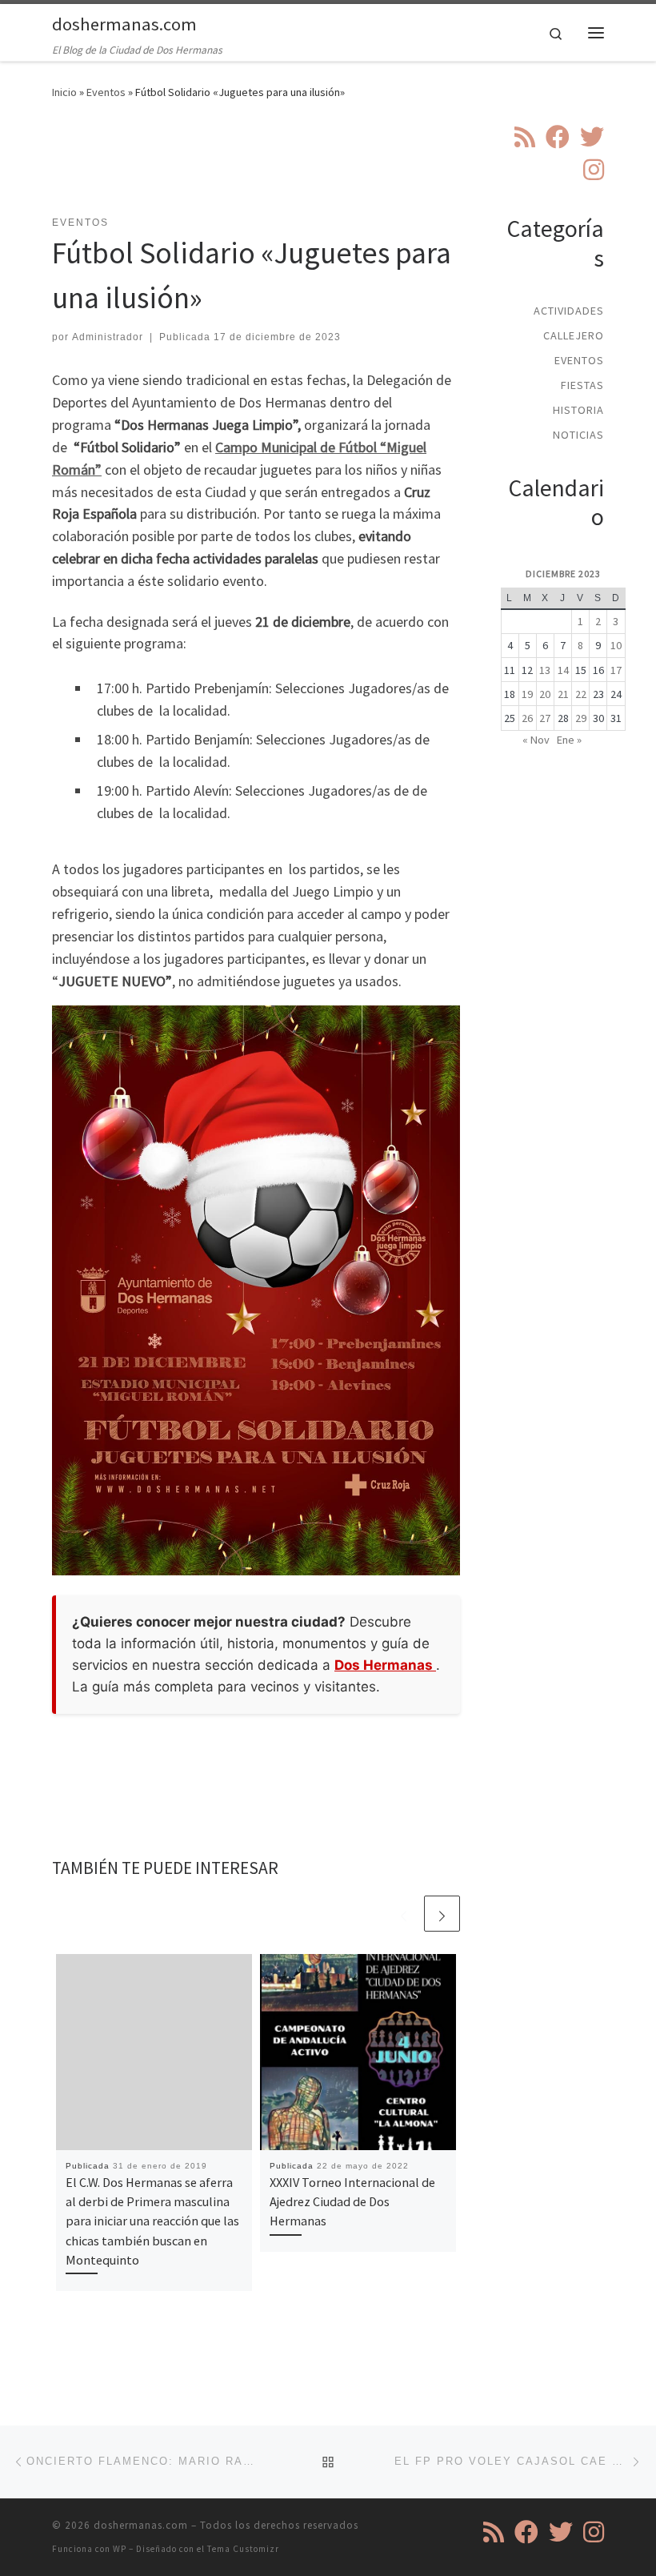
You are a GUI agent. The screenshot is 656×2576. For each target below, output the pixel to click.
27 (545, 718)
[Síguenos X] (592, 137)
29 (581, 718)
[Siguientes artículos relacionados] (442, 1914)
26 (527, 718)
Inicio (64, 92)
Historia (578, 410)
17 (616, 670)
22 (581, 694)
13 (545, 670)
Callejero (574, 335)
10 (616, 645)
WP (120, 2549)
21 (563, 694)
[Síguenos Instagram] (594, 170)
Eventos (106, 92)
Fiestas (582, 385)
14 (563, 670)
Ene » (569, 740)
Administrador (108, 337)
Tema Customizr (243, 2549)
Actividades (569, 311)
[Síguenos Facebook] (558, 137)
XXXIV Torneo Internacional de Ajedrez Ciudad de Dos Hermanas (352, 2202)
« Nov (536, 740)
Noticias (578, 435)
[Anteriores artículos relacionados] (404, 1914)
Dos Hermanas (385, 1665)
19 (527, 694)
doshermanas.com (141, 2525)
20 (545, 694)
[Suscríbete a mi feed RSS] (525, 137)
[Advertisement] (343, 167)
